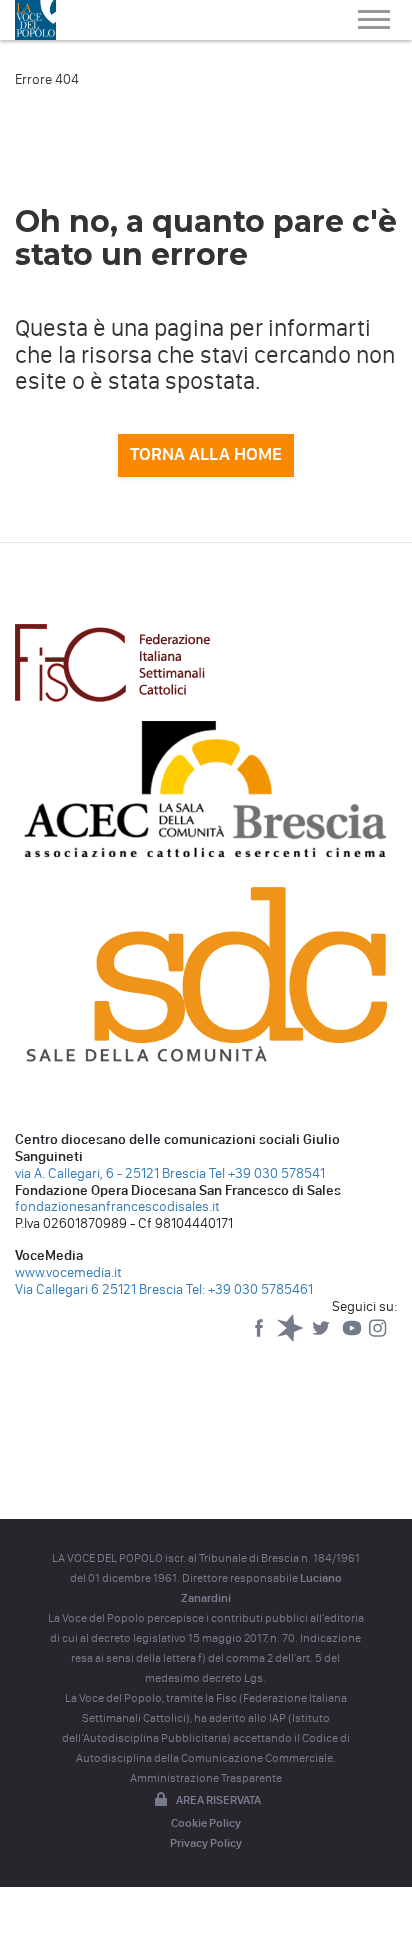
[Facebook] (260, 1337)
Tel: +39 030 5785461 (249, 1289)
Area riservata (218, 1800)
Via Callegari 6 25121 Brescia (99, 1289)
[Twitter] (322, 1337)
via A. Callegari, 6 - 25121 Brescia (110, 1173)
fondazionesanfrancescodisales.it (117, 1206)
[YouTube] (353, 1337)
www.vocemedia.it (68, 1272)
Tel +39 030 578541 (267, 1173)
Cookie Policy (206, 1823)
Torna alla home (206, 454)
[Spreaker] (291, 1337)
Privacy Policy (206, 1843)
